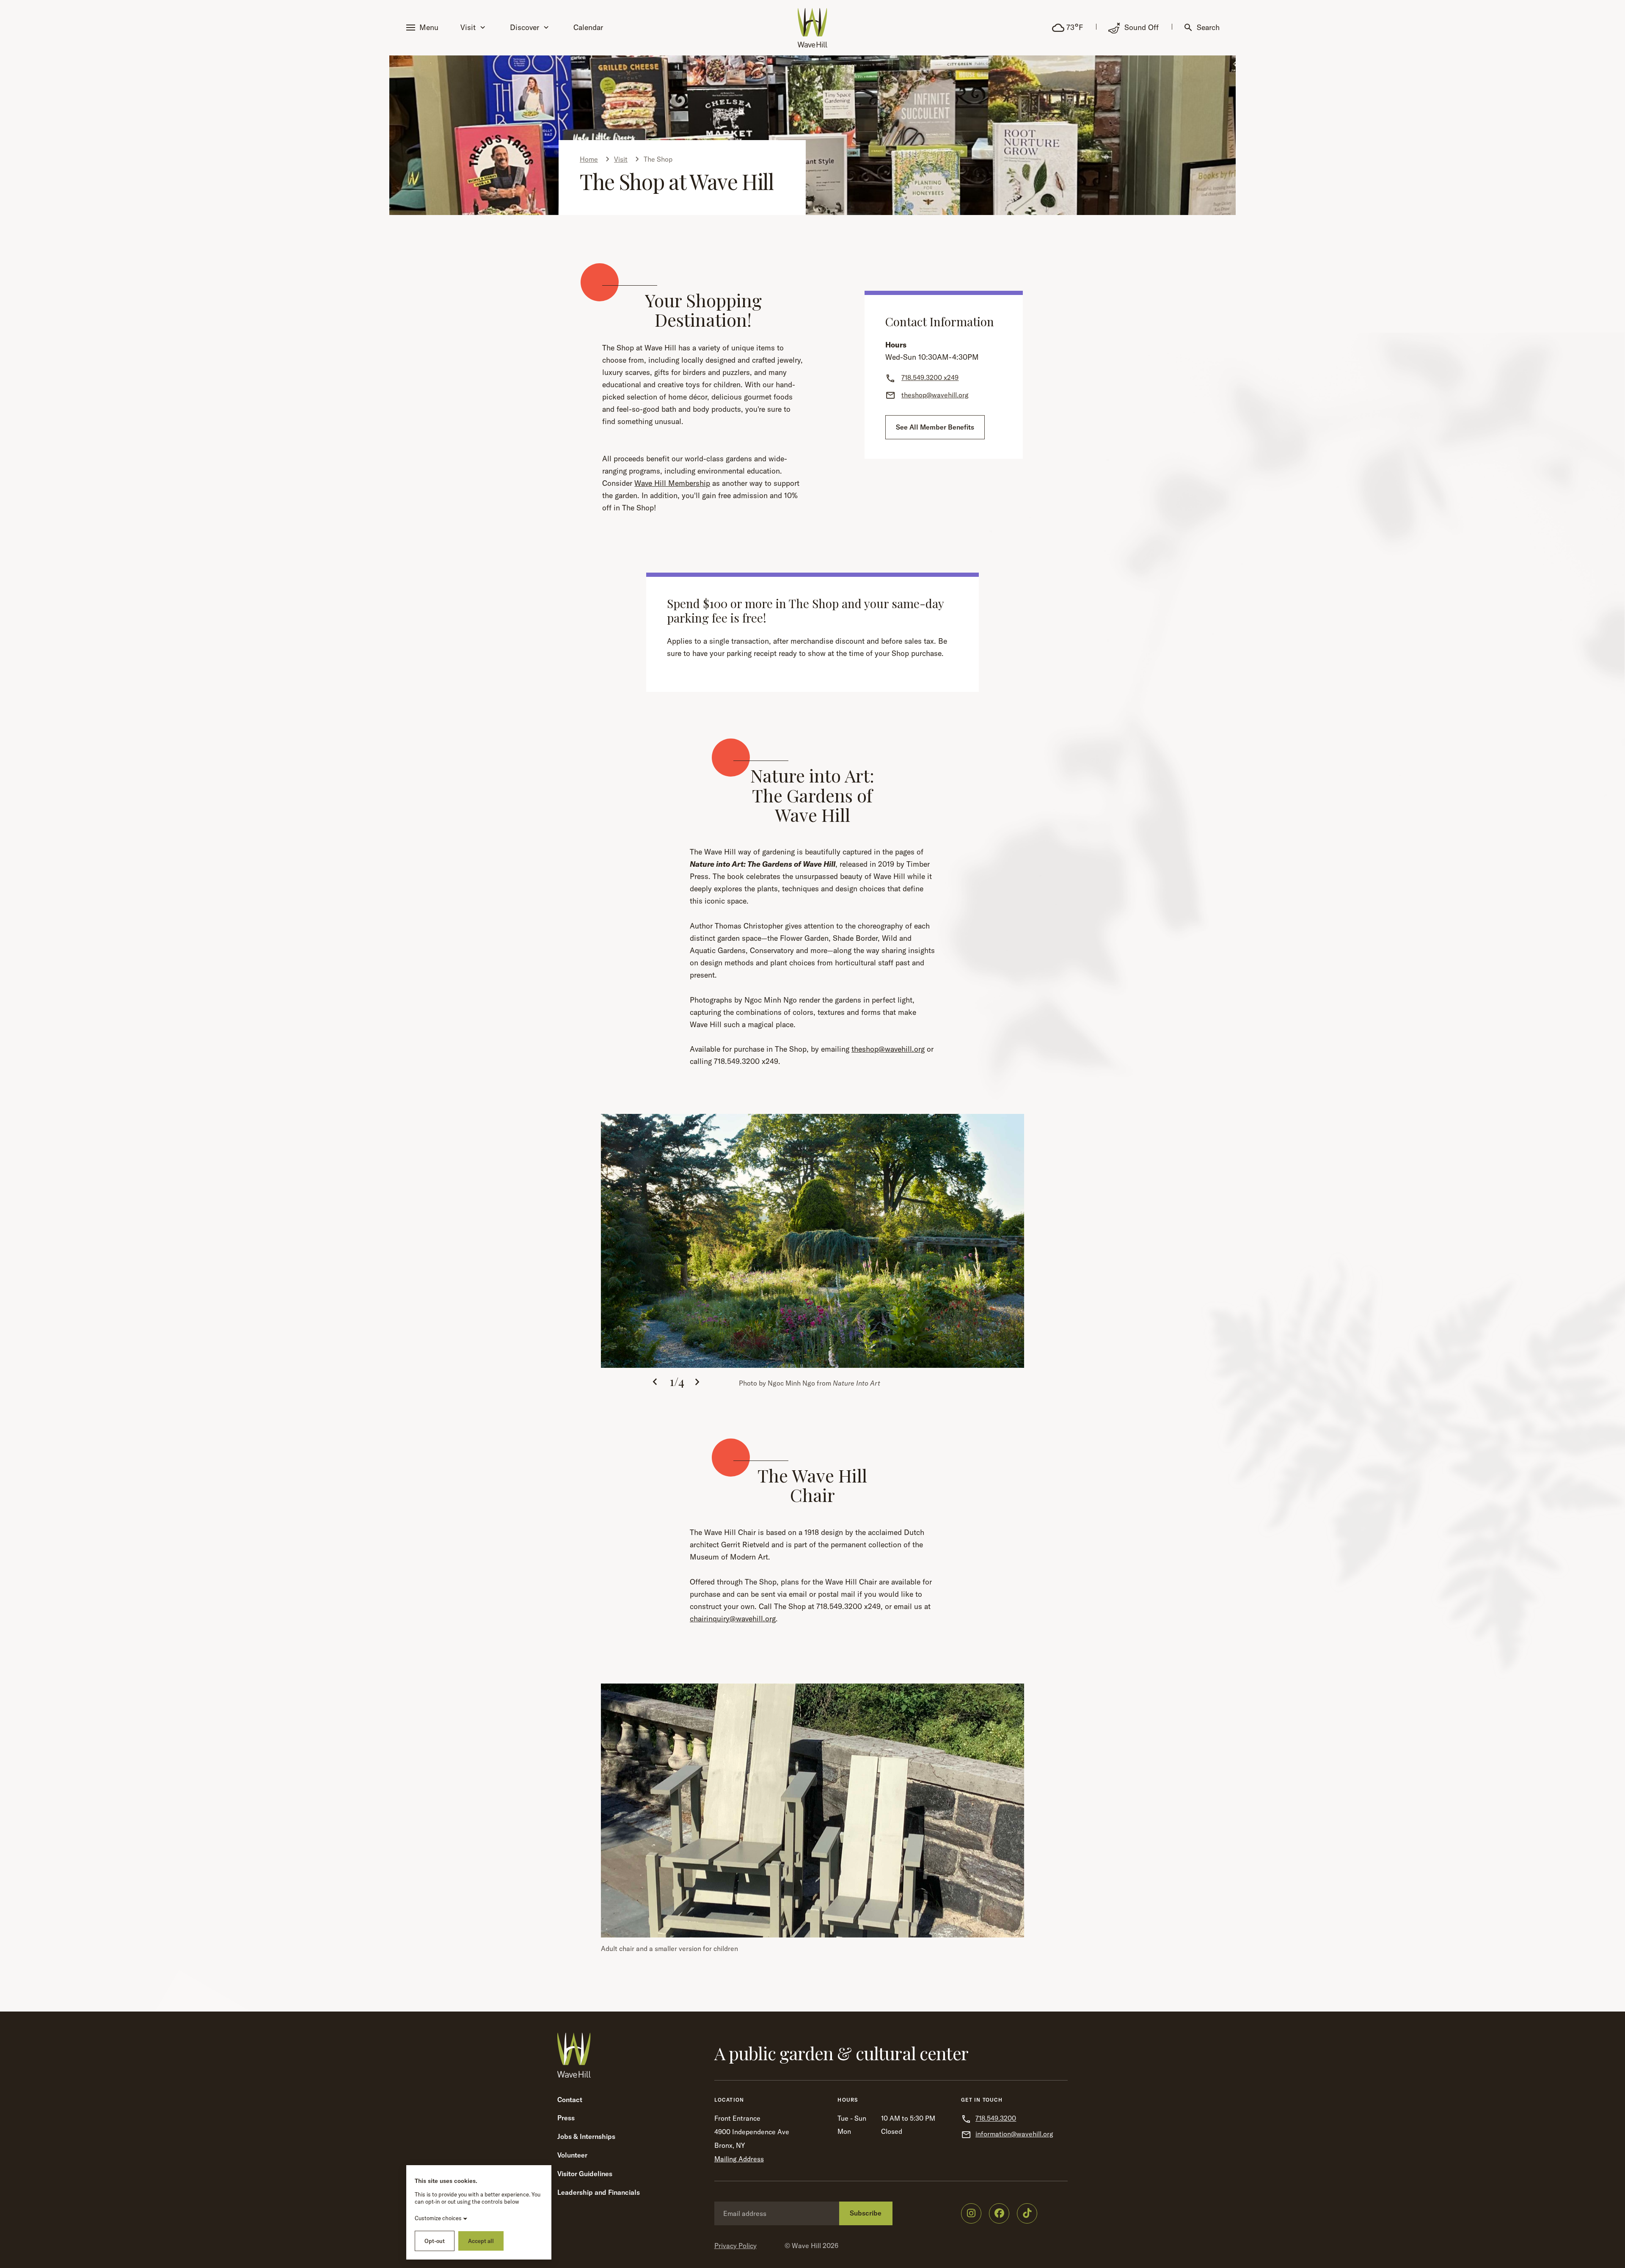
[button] (424, 28)
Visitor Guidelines (585, 2174)
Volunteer (572, 2155)
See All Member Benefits (935, 427)
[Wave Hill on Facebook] (999, 2213)
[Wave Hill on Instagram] (971, 2213)
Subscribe (866, 2213)
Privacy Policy (735, 2246)
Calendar (588, 27)
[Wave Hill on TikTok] (1027, 2213)
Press (566, 2118)
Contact (570, 2100)
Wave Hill (806, 2246)
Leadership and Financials (599, 2192)
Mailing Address (739, 2159)
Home (589, 159)
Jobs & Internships (586, 2136)
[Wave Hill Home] (812, 28)
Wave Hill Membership (672, 483)
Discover (525, 27)
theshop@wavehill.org (888, 1049)
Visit (468, 27)
